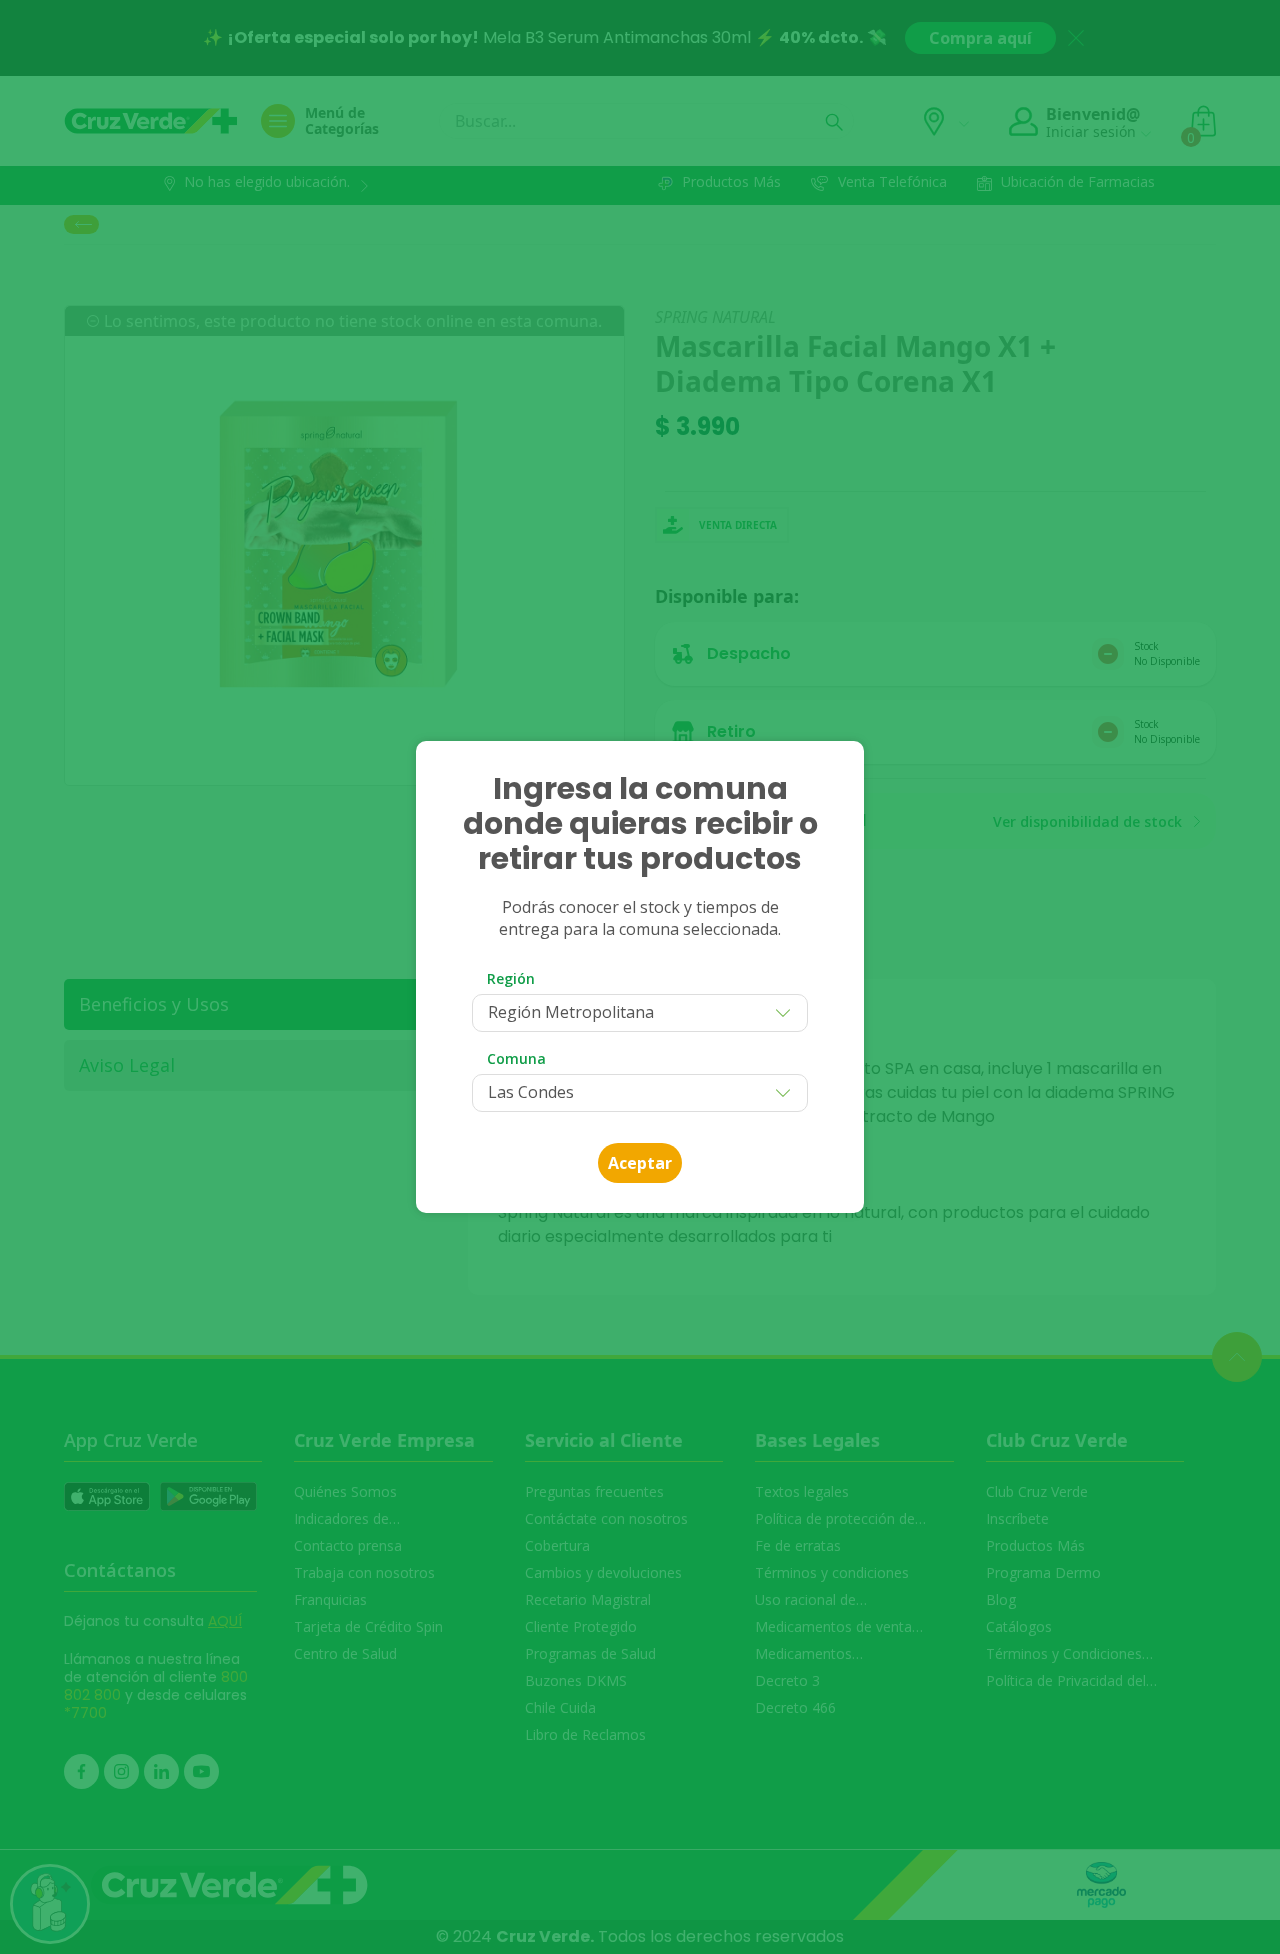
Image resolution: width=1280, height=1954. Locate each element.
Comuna (516, 1058)
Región (511, 978)
